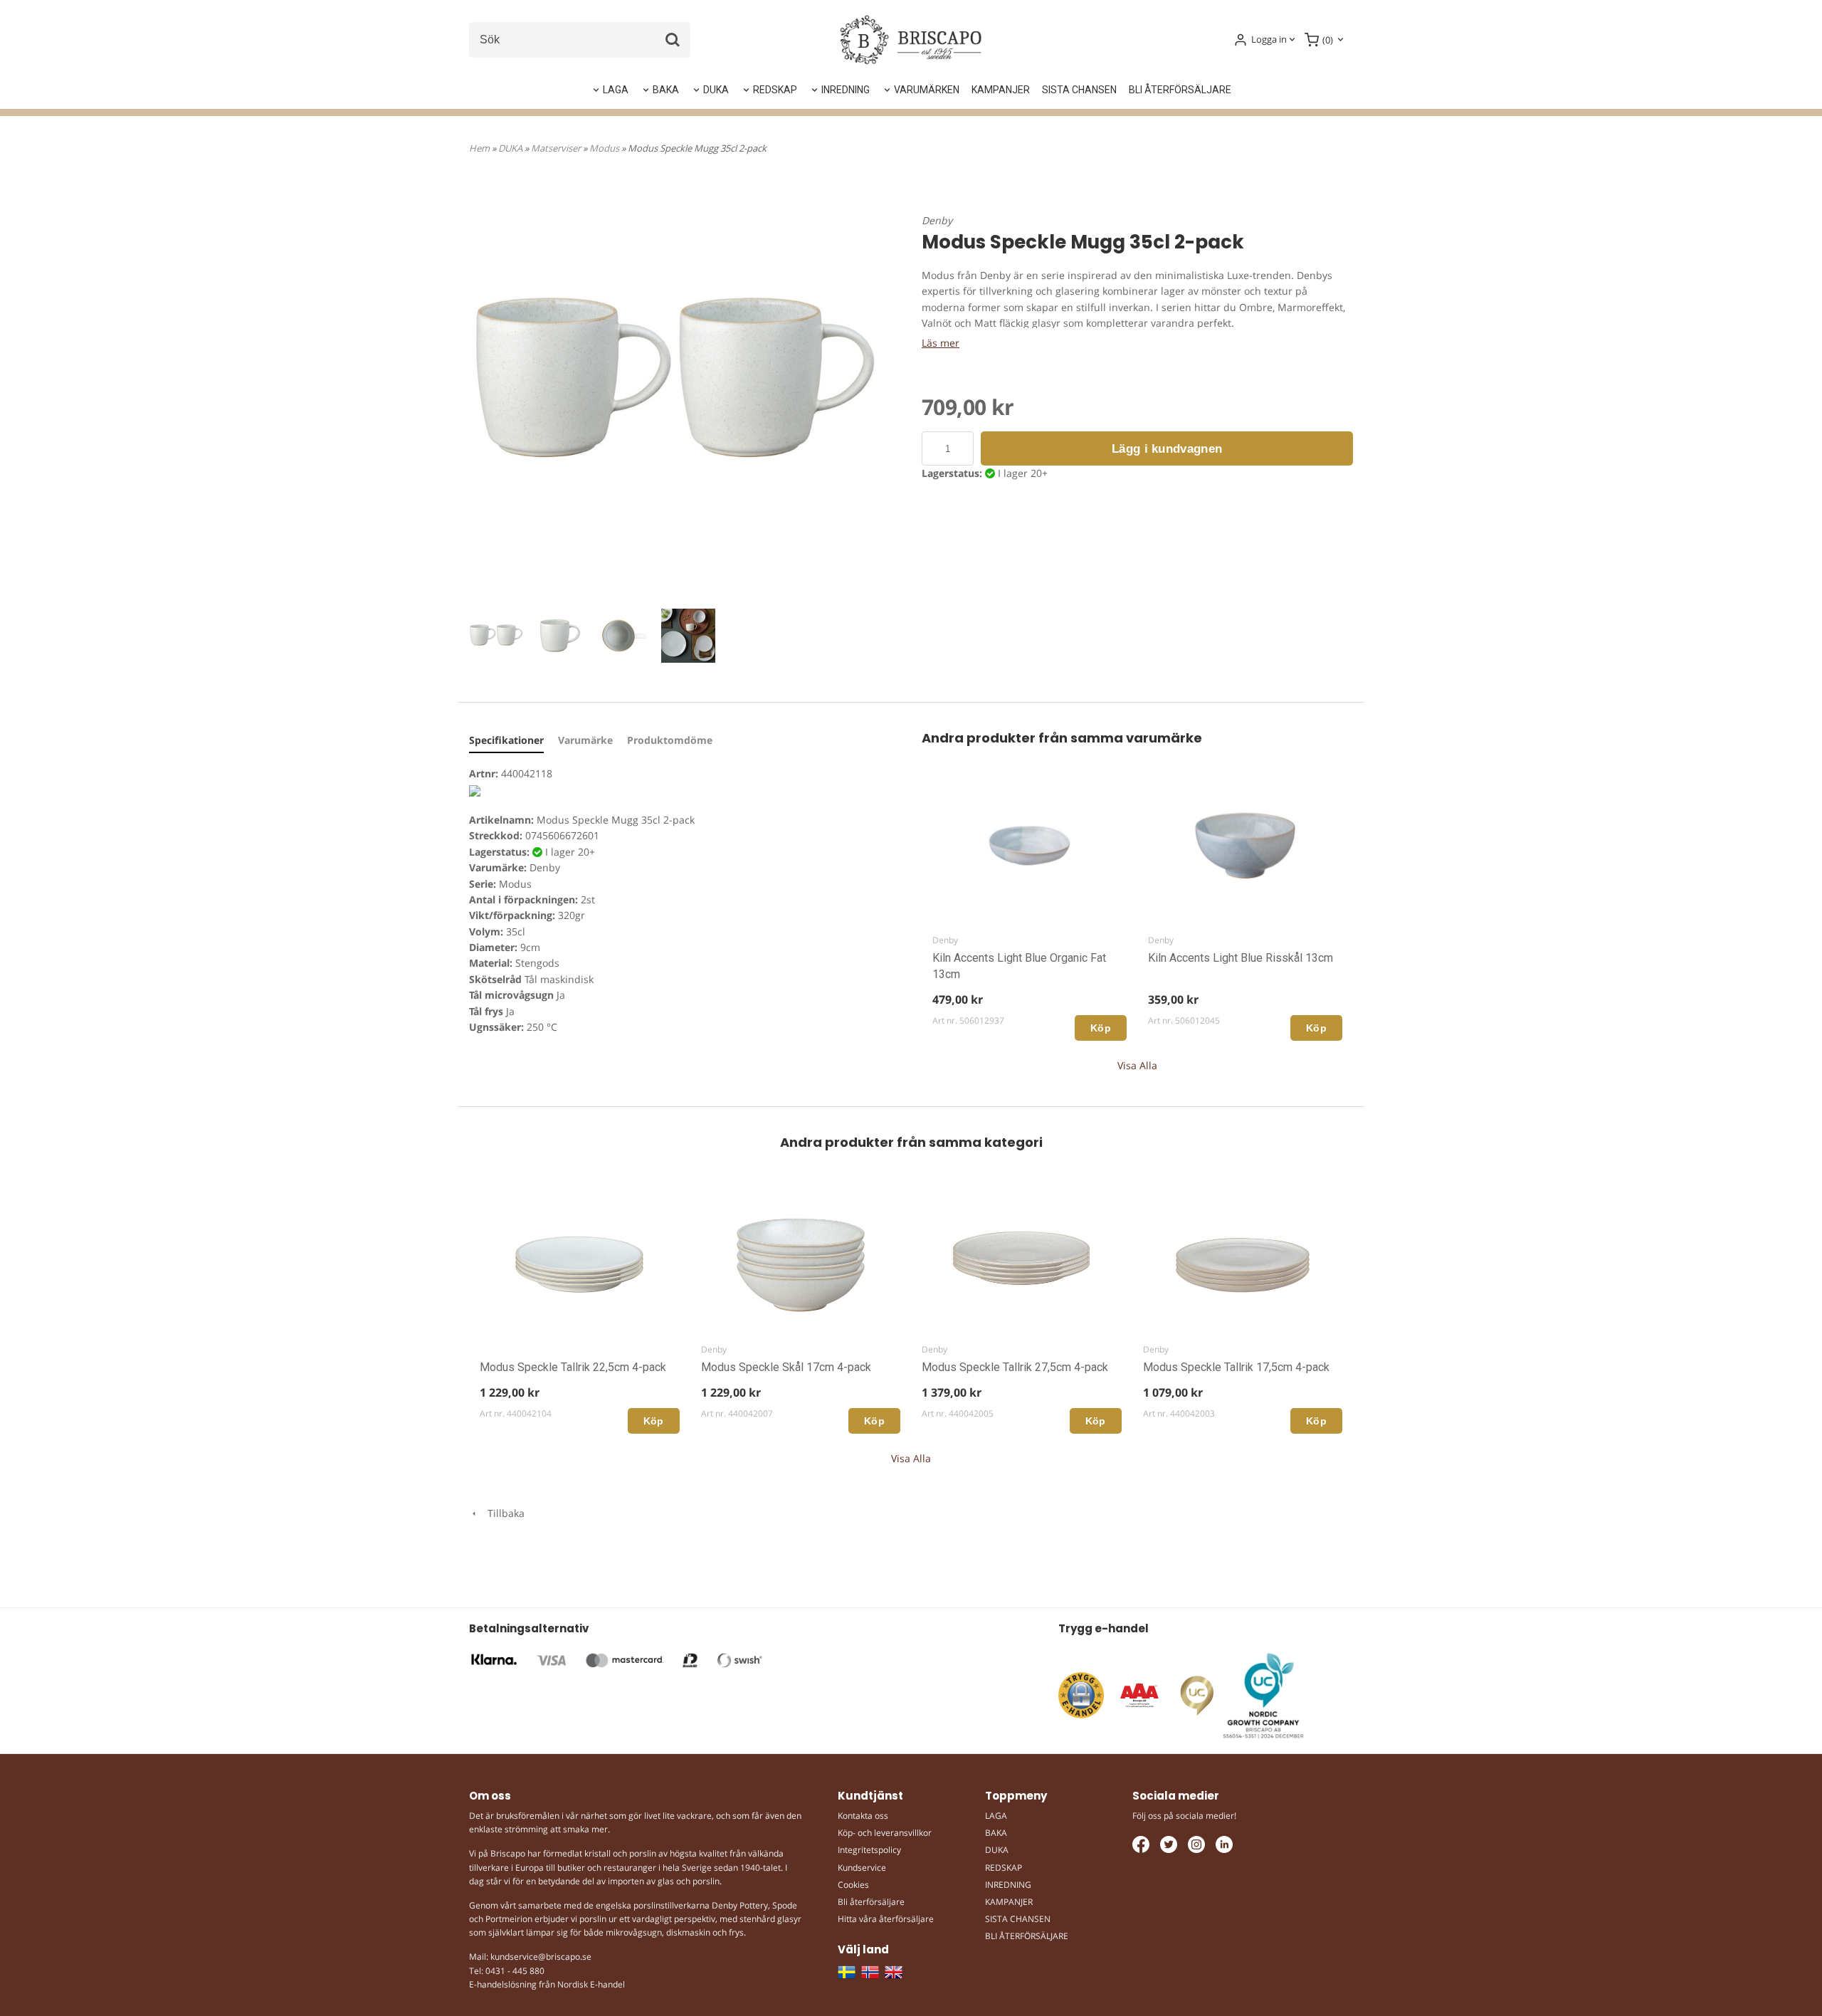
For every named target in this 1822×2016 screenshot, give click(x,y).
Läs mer (941, 343)
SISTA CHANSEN (1079, 90)
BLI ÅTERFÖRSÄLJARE (1180, 90)
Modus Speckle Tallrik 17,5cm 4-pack (1236, 1367)
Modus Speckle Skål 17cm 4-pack (786, 1367)
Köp (1101, 1028)
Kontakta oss (863, 1816)
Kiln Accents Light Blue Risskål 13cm (1241, 958)
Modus (605, 148)
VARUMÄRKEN (927, 90)
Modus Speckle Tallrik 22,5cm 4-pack (573, 1367)
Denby (937, 220)
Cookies (853, 1885)
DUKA (716, 90)
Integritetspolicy (869, 1850)
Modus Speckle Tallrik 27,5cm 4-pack (1015, 1367)
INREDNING (846, 90)
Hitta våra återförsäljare (886, 1919)
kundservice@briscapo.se (541, 1957)
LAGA (616, 90)
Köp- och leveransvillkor (885, 1833)
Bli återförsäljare (871, 1902)
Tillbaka (502, 1513)
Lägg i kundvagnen (1167, 449)
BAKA (666, 90)
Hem (479, 148)
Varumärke (585, 740)
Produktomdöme (670, 740)
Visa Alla (1137, 1065)
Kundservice (862, 1868)
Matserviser (557, 148)
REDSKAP (775, 90)
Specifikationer (506, 740)
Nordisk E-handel (591, 1984)
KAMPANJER (1001, 90)
